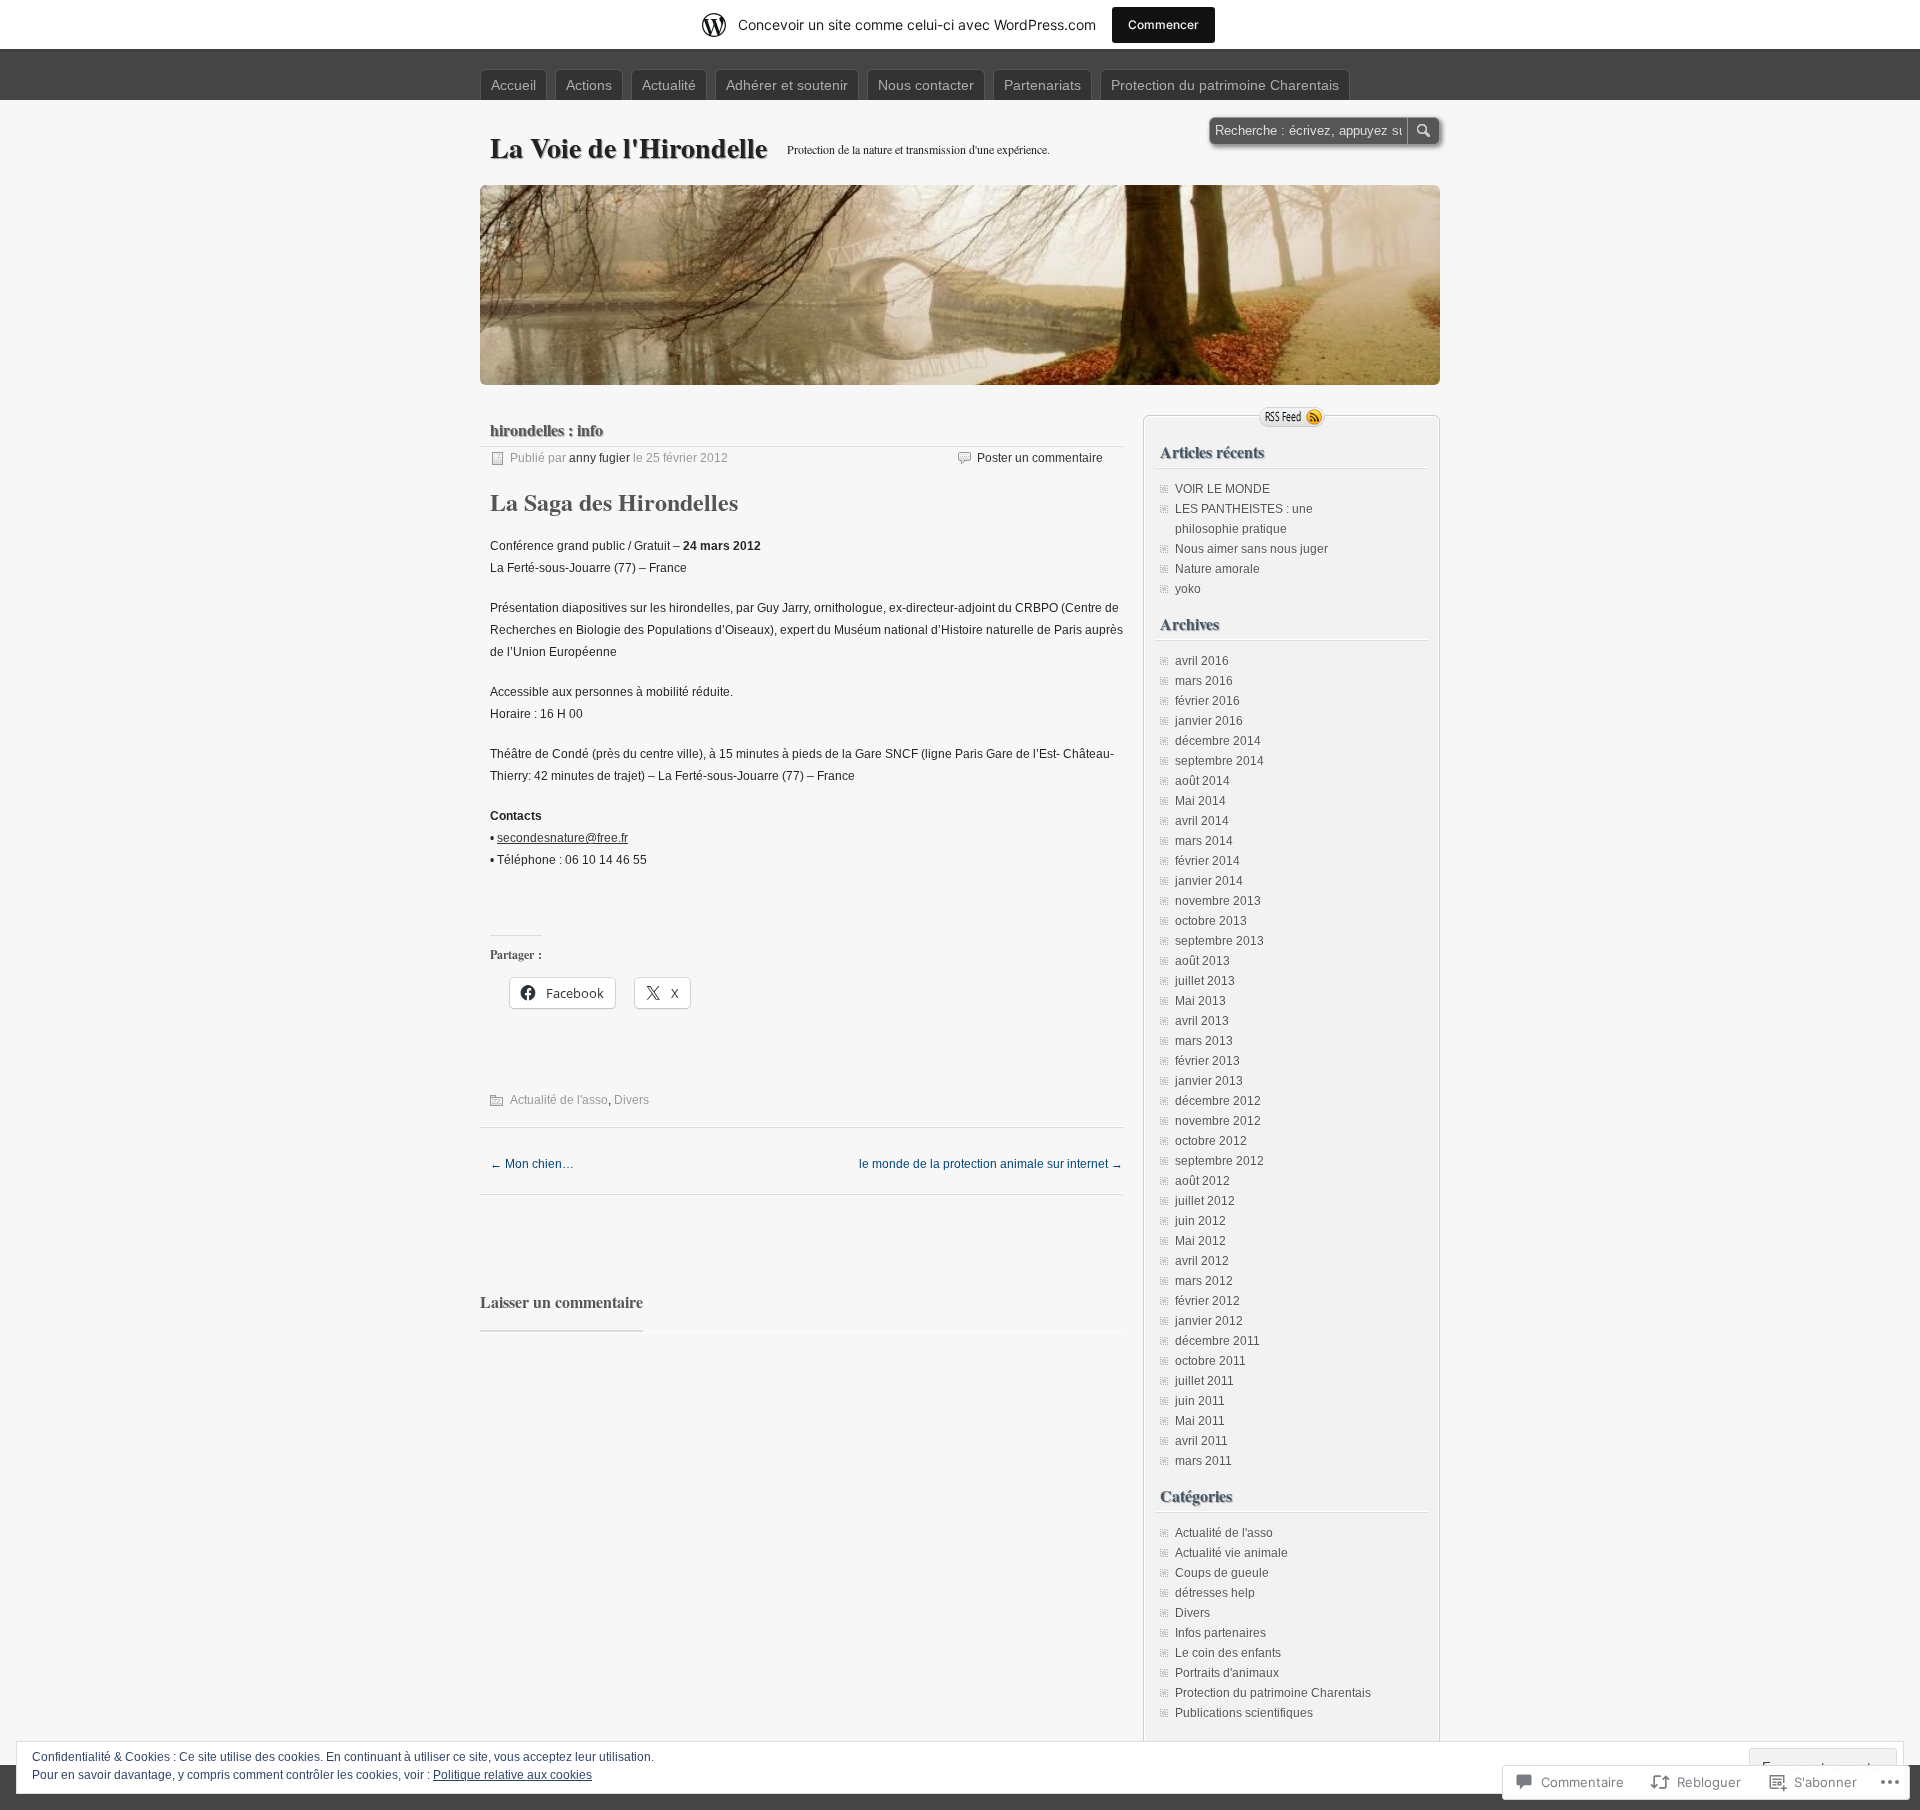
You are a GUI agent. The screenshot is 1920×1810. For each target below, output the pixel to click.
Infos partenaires (1220, 1633)
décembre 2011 (1217, 1341)
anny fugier (599, 458)
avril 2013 (1202, 1021)
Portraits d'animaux (1227, 1673)
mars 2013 (1204, 1041)
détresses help (1215, 1593)
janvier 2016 (1209, 721)
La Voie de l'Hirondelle (628, 147)
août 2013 (1202, 961)
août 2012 (1202, 1181)
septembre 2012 (1219, 1161)
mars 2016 (1204, 681)
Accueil (513, 85)
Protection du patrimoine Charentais (1225, 85)
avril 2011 (1201, 1441)
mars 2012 (1204, 1281)
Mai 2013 (1200, 1001)
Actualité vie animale (1231, 1553)
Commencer (1163, 24)
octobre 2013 (1211, 921)
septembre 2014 (1219, 761)
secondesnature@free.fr (562, 838)
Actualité (669, 85)
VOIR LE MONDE (1222, 489)
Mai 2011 (1200, 1421)
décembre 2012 (1218, 1101)
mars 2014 (1204, 841)
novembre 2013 (1218, 901)
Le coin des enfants (1228, 1653)
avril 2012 (1202, 1261)
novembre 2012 (1218, 1121)
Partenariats (1042, 85)
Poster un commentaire (1040, 458)
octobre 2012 (1211, 1141)
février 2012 (1207, 1301)
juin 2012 (1200, 1221)
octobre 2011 (1210, 1361)
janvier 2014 (1209, 881)
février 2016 (1207, 701)
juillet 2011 (1204, 1381)
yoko (1188, 589)
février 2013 (1207, 1061)
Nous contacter (926, 85)
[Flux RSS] (1292, 417)
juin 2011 (1200, 1401)
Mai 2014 (1200, 801)
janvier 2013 (1209, 1081)
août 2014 (1202, 781)
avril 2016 (1202, 661)
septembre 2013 (1219, 941)
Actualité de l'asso (559, 1100)
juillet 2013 (1205, 981)
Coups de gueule (1222, 1573)
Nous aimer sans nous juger (1251, 549)
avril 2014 (1202, 821)
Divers (631, 1100)
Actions (589, 85)
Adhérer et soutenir (787, 85)
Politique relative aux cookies (512, 1775)
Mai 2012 (1200, 1241)
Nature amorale (1217, 569)
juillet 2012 (1205, 1201)
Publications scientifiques (1244, 1713)
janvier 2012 (1209, 1321)
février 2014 (1207, 861)
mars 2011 (1203, 1461)
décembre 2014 (1218, 741)
